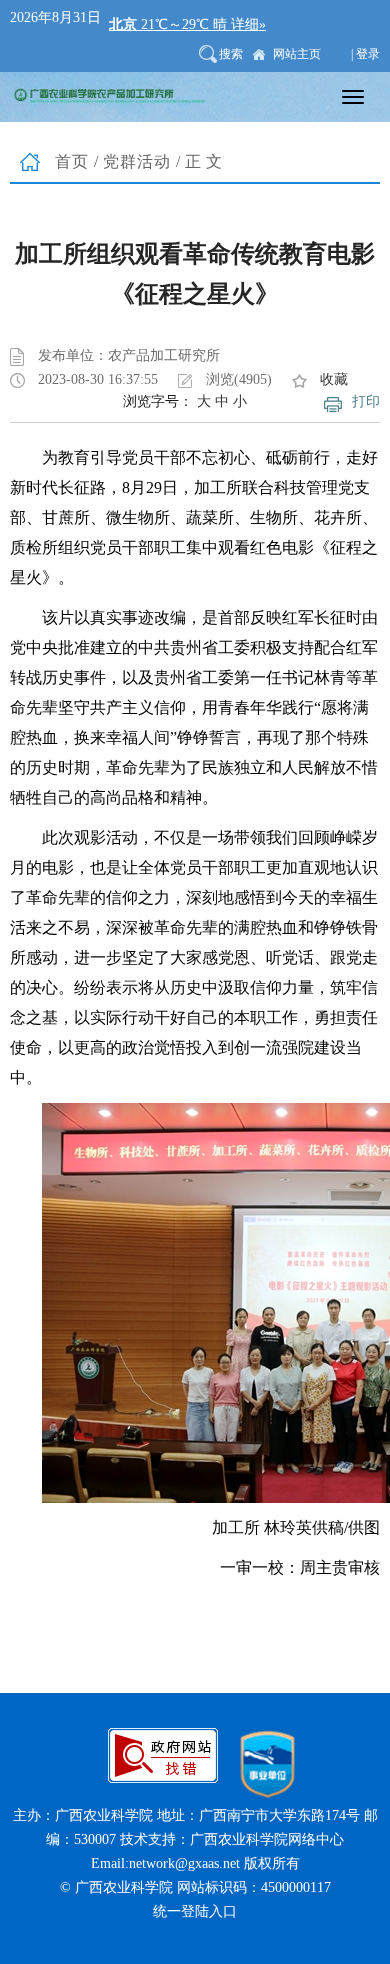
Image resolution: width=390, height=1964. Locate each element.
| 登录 (365, 54)
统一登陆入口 (195, 1911)
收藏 (334, 379)
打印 (366, 401)
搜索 (231, 54)
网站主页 (297, 54)
